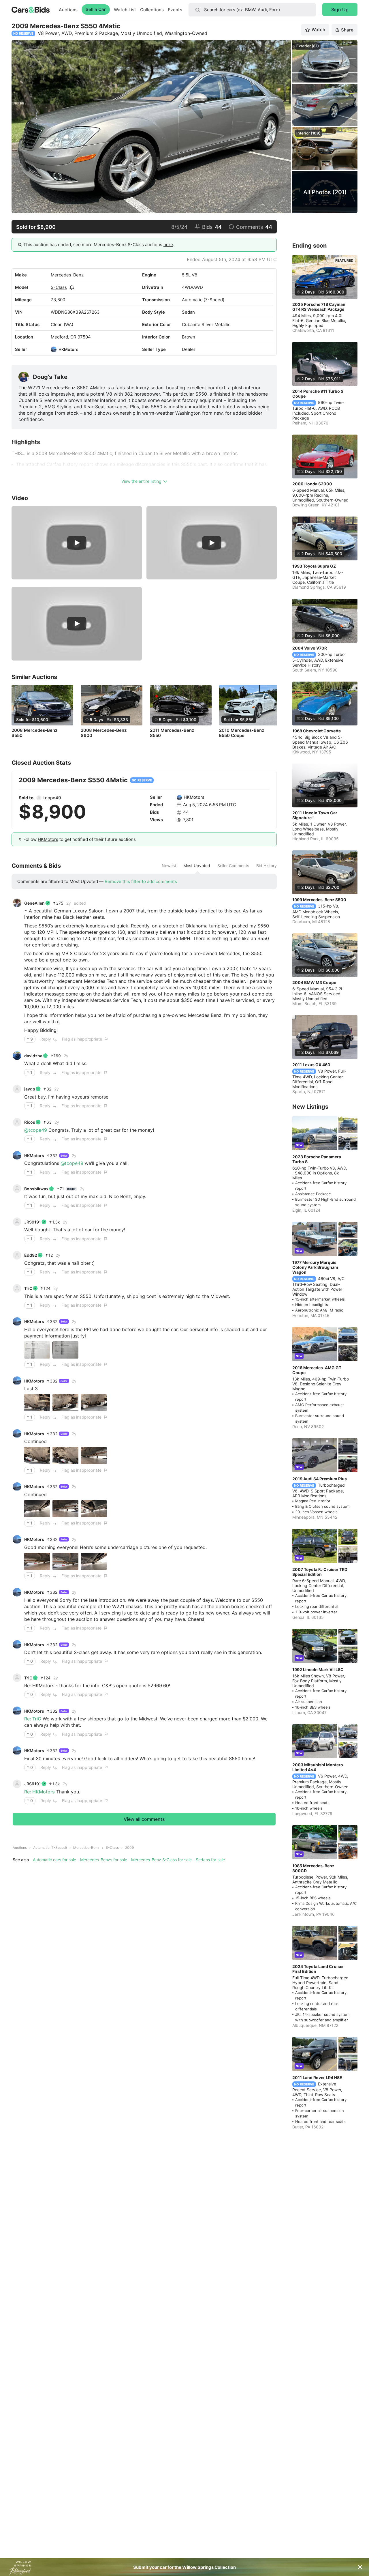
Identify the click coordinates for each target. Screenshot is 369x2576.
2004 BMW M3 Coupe (314, 982)
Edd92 (31, 1255)
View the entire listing (141, 481)
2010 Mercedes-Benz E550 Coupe (242, 733)
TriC (28, 1288)
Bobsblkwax (36, 1189)
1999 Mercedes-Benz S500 (319, 900)
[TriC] (17, 1288)
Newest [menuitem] (169, 866)
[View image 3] (94, 1403)
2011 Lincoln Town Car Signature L (315, 815)
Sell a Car (96, 9)
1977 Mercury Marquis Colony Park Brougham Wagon (315, 1267)
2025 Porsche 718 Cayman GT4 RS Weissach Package (319, 307)
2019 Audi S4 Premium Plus (320, 1479)
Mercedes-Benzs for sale (104, 1860)
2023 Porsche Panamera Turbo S (317, 1159)
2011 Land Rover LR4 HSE (317, 2078)
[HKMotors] (54, 349)
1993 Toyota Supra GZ (314, 566)
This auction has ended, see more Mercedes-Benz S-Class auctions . (99, 245)
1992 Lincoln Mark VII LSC (318, 1669)
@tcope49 (36, 1130)
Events (175, 10)
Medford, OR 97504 (71, 337)
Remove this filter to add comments (141, 881)
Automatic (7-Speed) (50, 1848)
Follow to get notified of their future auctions (80, 839)
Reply (46, 1039)
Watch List (125, 10)
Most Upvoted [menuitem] (197, 866)
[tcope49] (39, 798)
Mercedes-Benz (67, 275)
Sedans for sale (210, 1860)
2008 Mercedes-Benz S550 (34, 733)
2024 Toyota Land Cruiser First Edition (318, 1969)
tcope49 (52, 798)
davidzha (33, 1056)
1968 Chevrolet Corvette (317, 731)
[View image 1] (37, 1350)
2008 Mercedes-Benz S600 (104, 733)
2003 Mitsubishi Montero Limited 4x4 (318, 1767)
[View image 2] (65, 1350)
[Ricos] (17, 1122)
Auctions (68, 10)
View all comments (144, 1819)
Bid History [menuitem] (267, 866)
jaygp (30, 1089)
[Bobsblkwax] (17, 1189)
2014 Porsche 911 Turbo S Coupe (318, 394)
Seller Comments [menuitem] (233, 866)
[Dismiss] (360, 2567)
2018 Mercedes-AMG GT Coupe (317, 1370)
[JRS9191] (17, 1222)
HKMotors (68, 349)
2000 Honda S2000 (312, 484)
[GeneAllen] (17, 903)
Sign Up (340, 10)
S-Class (59, 287)
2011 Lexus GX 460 (311, 1065)
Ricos (30, 1122)
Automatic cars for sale (54, 1860)
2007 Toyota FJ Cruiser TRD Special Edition (320, 1572)
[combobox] (252, 10)
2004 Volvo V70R (310, 648)
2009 (129, 1848)
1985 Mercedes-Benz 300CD (313, 1868)
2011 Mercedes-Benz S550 (172, 733)
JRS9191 (33, 1222)
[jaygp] (17, 1089)
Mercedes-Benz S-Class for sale (161, 1860)
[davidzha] (17, 1056)
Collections (152, 10)
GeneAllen (34, 903)
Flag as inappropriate (82, 1039)
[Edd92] (17, 1255)
